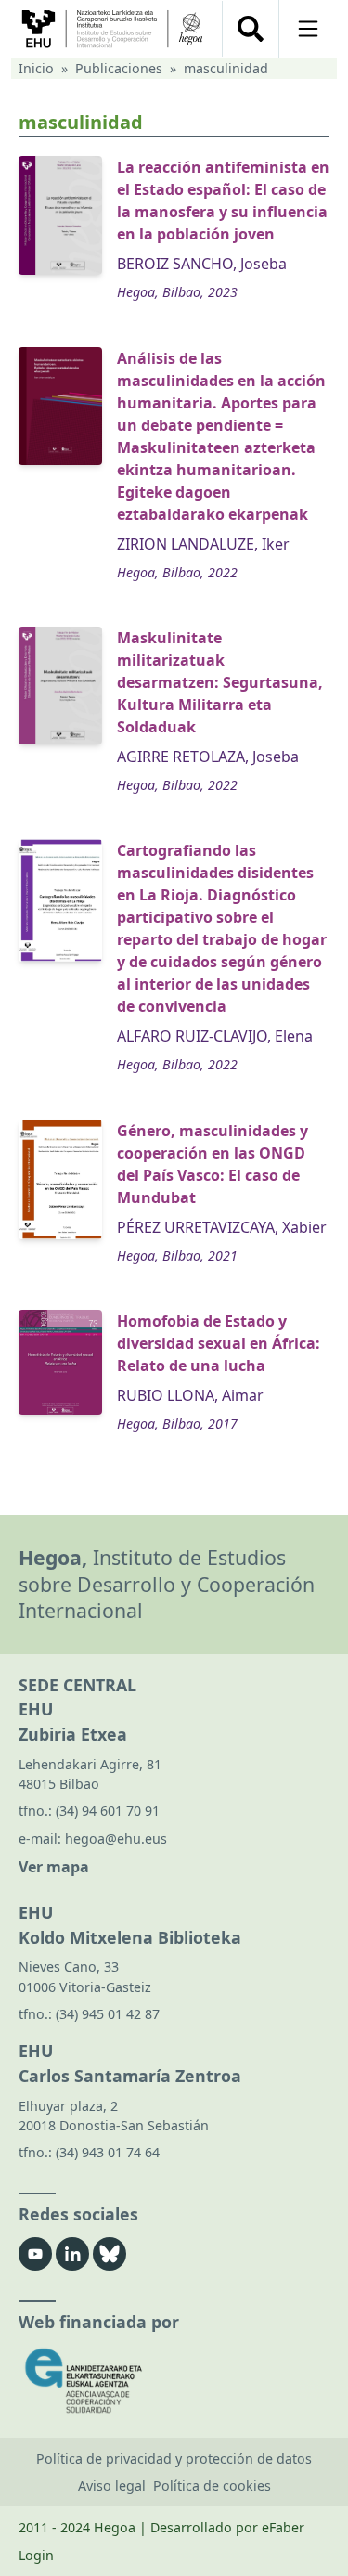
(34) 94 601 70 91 (108, 1811)
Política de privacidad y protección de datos (174, 2459)
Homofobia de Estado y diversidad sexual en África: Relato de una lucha (219, 1343)
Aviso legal (112, 2485)
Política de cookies (212, 2485)
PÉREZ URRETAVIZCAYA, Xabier (222, 1227)
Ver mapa (54, 1867)
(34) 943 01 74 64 (108, 2152)
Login (36, 2555)
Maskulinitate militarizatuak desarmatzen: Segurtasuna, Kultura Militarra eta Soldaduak (220, 682)
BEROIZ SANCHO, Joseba (202, 264)
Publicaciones (119, 68)
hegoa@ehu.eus (116, 1838)
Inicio (36, 68)
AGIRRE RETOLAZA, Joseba (208, 757)
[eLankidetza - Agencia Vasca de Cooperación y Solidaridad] (174, 2381)
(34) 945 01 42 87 (108, 2014)
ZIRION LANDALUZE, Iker (203, 544)
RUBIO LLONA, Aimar (190, 1395)
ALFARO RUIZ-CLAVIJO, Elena (215, 1036)
